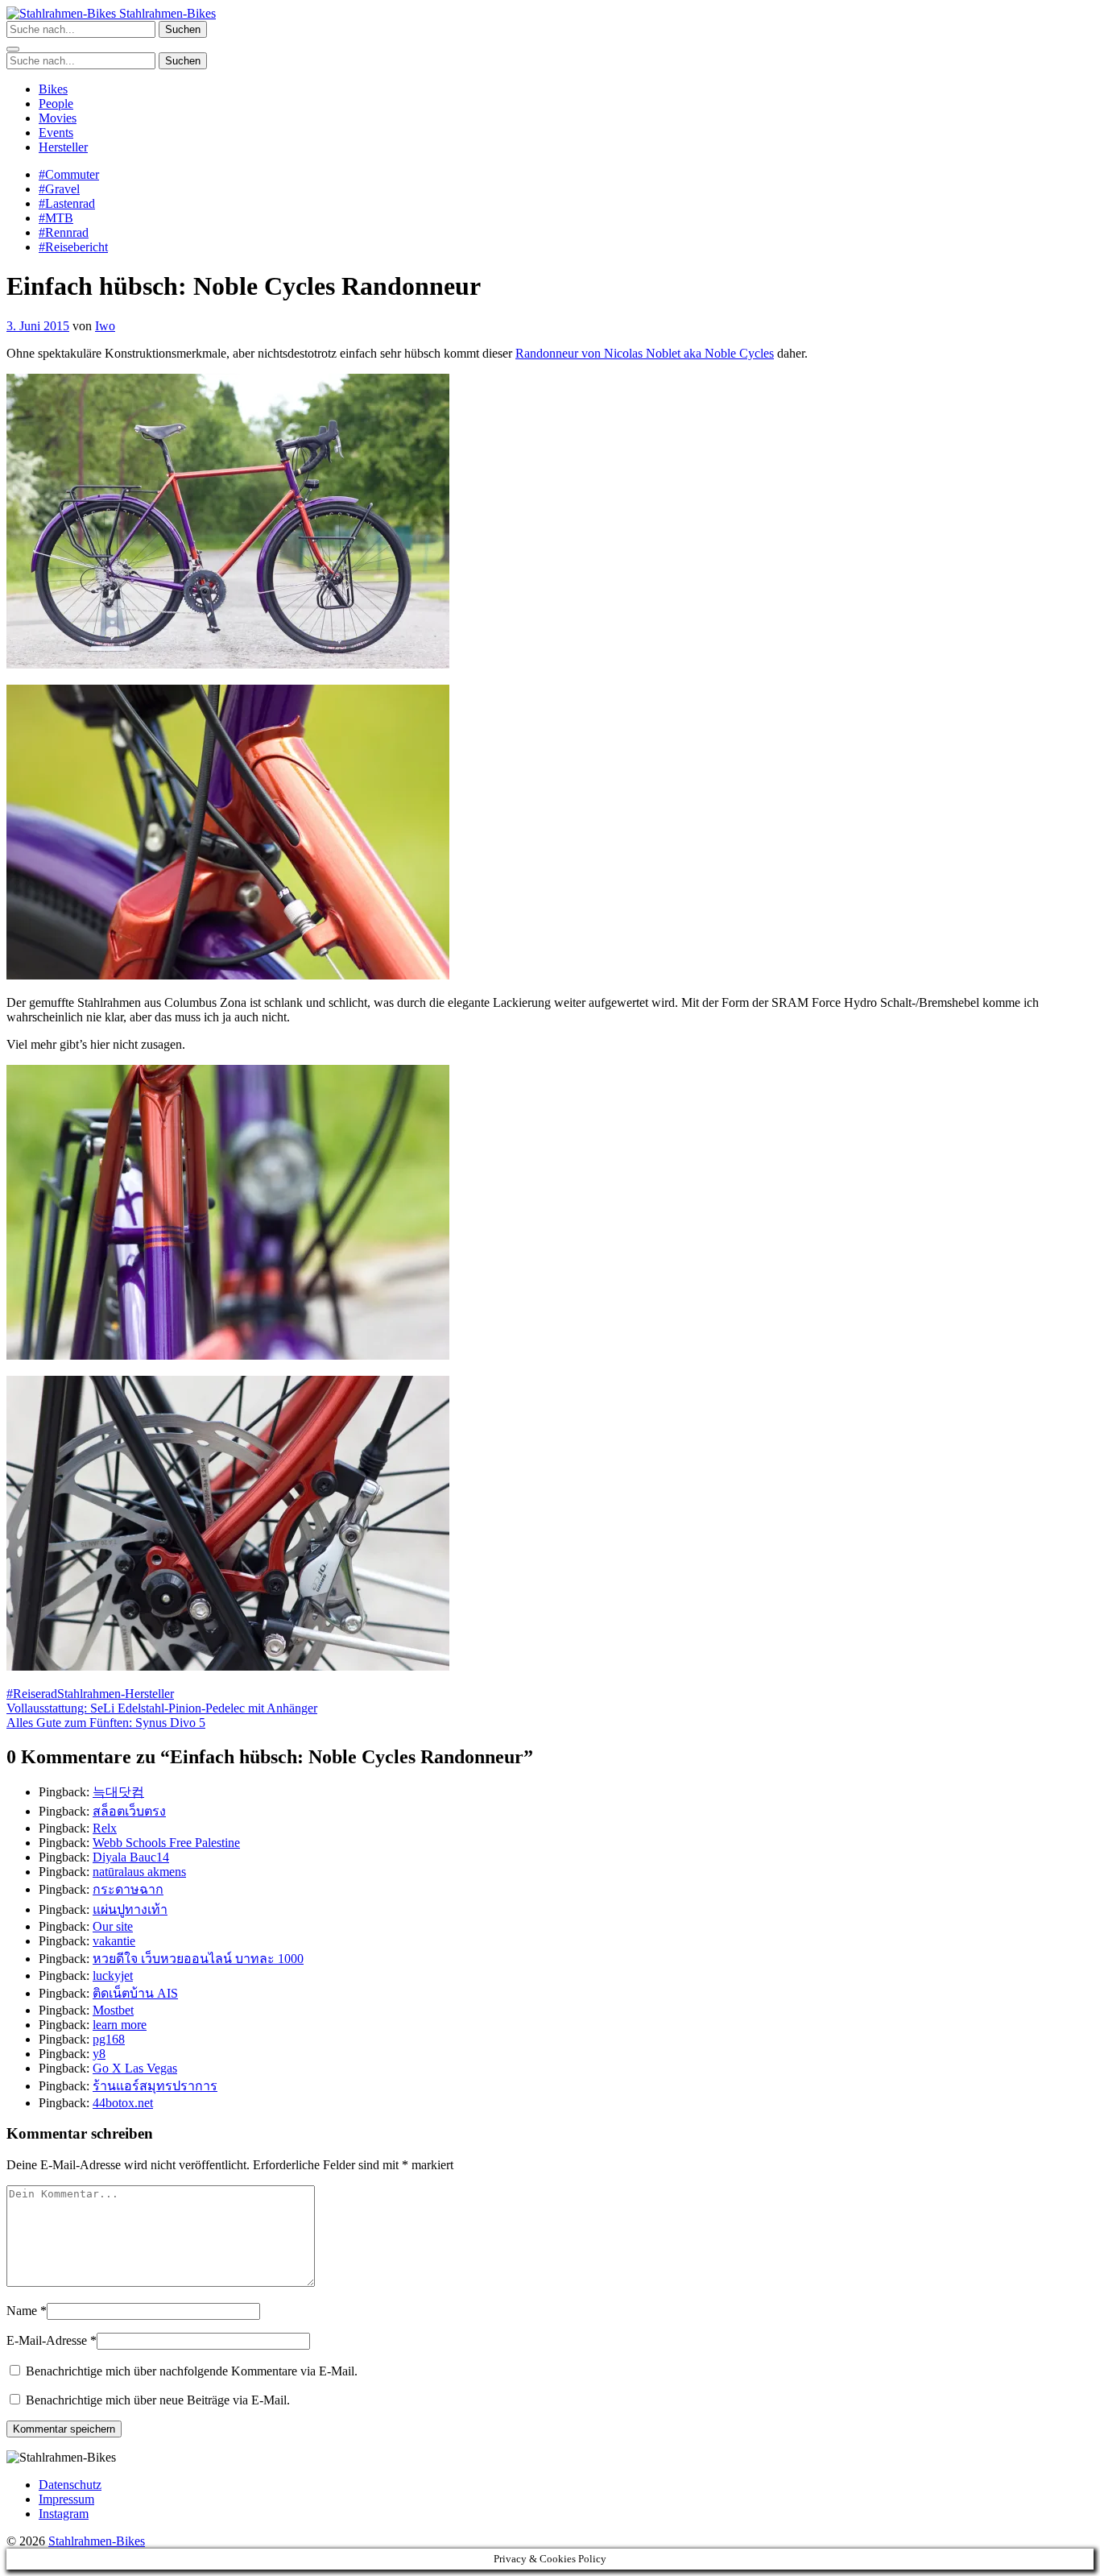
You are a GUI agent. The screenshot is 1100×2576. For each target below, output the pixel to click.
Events (56, 133)
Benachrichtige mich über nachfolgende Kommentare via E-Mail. (192, 2371)
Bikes (53, 89)
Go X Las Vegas (135, 2068)
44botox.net (123, 2103)
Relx (105, 1828)
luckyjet (113, 1975)
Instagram (64, 2514)
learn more (120, 2025)
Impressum (66, 2499)
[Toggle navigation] (13, 49)
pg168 (109, 2039)
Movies (58, 118)
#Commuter (69, 174)
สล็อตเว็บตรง (129, 1811)
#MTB (56, 218)
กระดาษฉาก (128, 1889)
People (56, 104)
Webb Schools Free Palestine (166, 1843)
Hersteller (63, 147)
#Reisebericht (73, 247)
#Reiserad (32, 1694)
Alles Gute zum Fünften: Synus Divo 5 (106, 1723)
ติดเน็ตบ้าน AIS (135, 1993)
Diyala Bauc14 (131, 1857)
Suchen (183, 29)
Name (22, 2311)
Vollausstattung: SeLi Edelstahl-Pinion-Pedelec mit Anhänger (162, 1708)
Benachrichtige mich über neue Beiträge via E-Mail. (158, 2400)
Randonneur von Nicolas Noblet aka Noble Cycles (645, 353)
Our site (113, 1926)
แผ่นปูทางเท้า (130, 1909)
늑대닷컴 (118, 1792)
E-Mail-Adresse (47, 2340)
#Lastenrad (67, 203)
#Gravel (59, 189)
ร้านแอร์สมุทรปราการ (155, 2086)
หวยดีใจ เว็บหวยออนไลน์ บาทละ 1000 (198, 1959)
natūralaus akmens (139, 1872)
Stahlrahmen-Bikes (166, 13)
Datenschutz (70, 2485)
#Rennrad (64, 232)
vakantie (114, 1941)
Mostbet (113, 2010)
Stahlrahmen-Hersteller (116, 1694)
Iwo (105, 326)
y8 (99, 2054)
